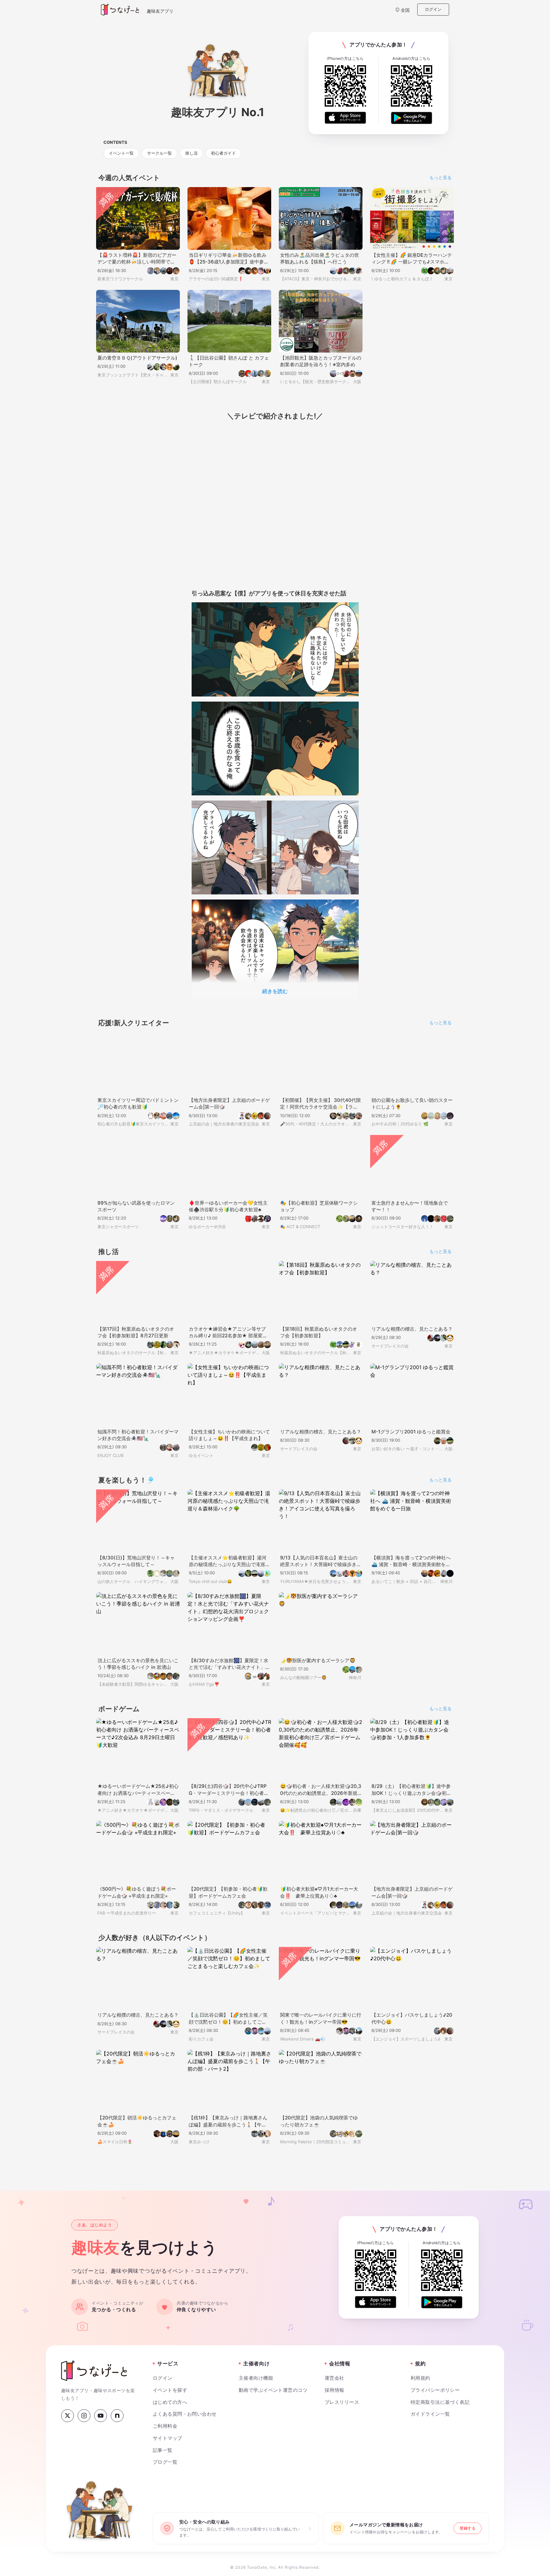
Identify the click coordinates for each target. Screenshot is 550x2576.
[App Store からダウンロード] (345, 118)
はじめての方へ (169, 2407)
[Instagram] (84, 2420)
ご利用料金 (165, 2431)
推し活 (191, 154)
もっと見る (441, 178)
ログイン (433, 9)
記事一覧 (163, 2455)
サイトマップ (166, 2443)
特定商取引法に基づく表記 (439, 2407)
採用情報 (335, 2395)
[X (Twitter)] (67, 2420)
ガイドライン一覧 (428, 2419)
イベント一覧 (121, 154)
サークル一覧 (159, 154)
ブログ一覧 (165, 2467)
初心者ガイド (223, 154)
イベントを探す (169, 2395)
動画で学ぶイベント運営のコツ (271, 2395)
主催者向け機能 (256, 2383)
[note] (117, 2420)
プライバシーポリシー (433, 2395)
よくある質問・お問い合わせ (182, 2419)
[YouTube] (101, 2420)
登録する (468, 2535)
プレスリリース (340, 2407)
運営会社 (335, 2383)
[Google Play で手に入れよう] (412, 118)
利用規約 (420, 2383)
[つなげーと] (94, 2375)
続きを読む (275, 992)
